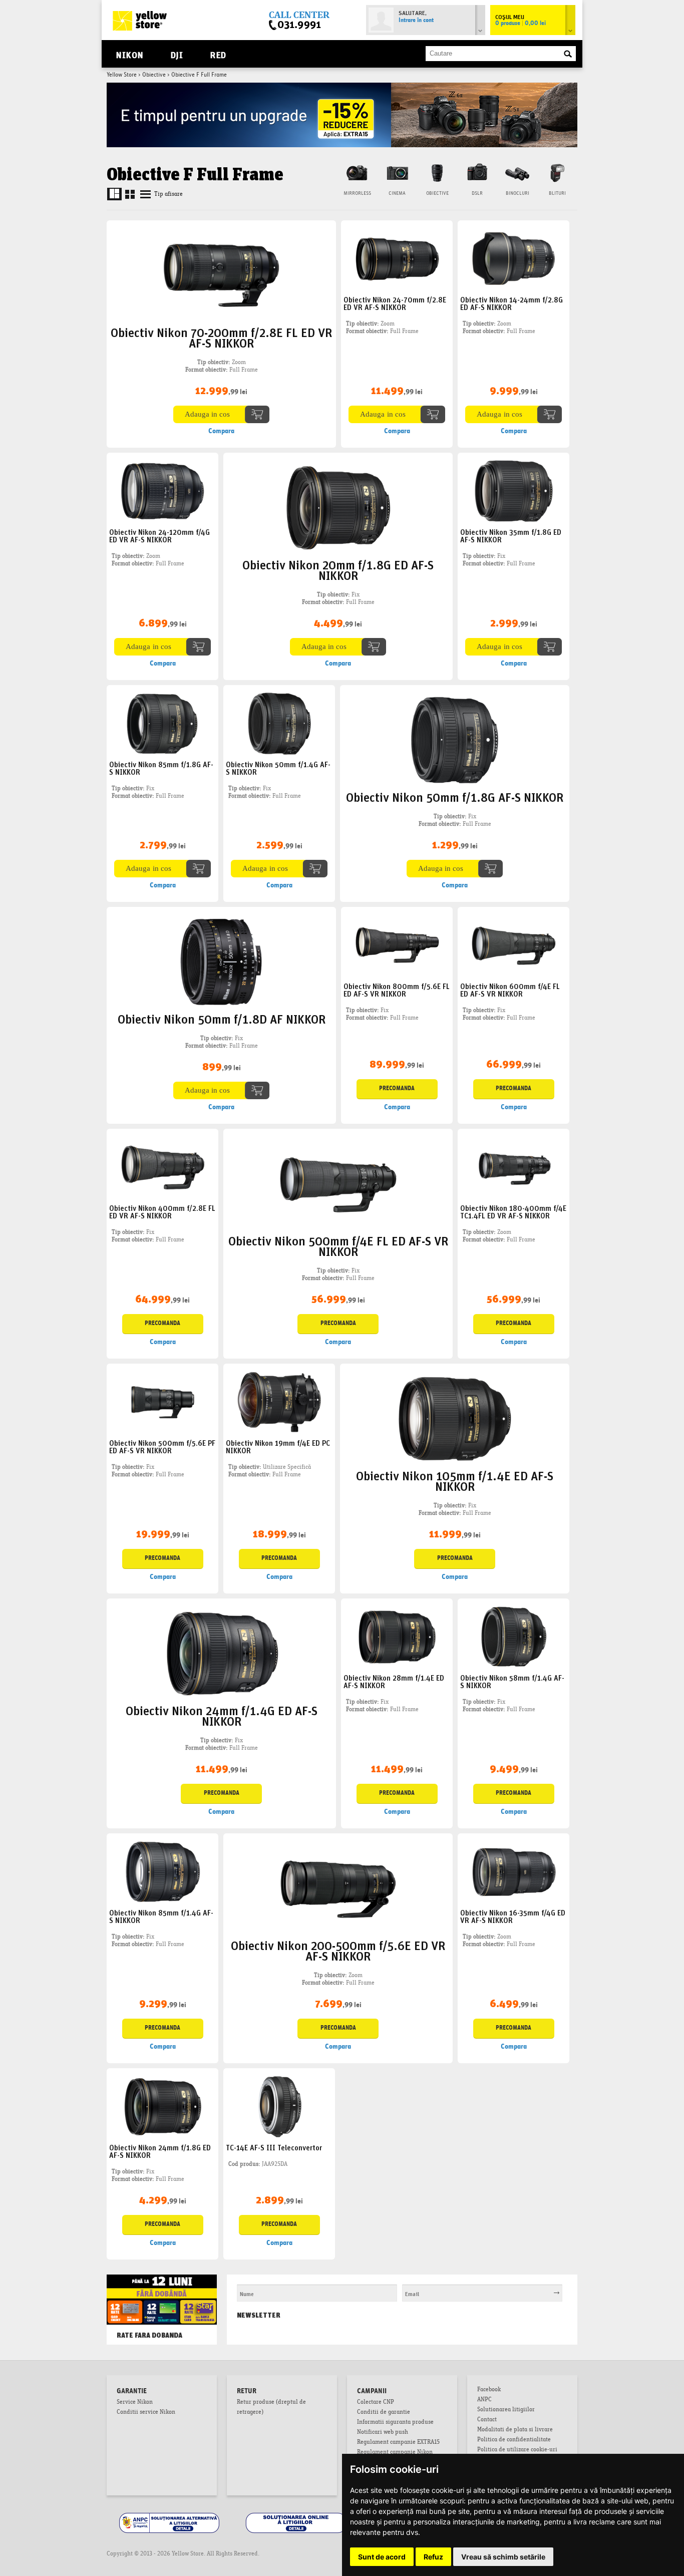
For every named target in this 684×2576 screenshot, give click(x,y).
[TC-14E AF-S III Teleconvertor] (279, 2107)
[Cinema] (397, 172)
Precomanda (397, 1089)
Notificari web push (383, 2433)
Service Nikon (135, 2403)
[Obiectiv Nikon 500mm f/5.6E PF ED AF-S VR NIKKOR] (163, 1402)
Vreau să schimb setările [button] (503, 2557)
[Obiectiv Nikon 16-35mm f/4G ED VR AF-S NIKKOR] (514, 1872)
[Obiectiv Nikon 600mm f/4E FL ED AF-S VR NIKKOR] (514, 946)
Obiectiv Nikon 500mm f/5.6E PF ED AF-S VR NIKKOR (162, 1446)
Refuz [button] (433, 2557)
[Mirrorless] (357, 172)
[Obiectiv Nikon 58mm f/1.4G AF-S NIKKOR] (514, 1637)
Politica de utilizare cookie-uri (517, 2450)
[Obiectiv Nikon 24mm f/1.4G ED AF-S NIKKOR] (221, 1654)
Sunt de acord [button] (382, 2557)
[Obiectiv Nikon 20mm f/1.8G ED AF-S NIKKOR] (338, 508)
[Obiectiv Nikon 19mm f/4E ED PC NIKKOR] (279, 1402)
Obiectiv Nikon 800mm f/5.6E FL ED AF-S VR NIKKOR (397, 990)
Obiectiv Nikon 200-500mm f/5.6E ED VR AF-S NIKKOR (338, 1950)
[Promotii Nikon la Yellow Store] (342, 86)
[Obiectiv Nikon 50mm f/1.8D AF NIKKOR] (221, 962)
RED (218, 54)
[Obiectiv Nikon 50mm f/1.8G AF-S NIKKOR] (454, 740)
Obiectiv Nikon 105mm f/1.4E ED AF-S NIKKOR (455, 1480)
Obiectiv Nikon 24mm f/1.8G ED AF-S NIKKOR (160, 2151)
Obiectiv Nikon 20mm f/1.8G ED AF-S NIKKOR (338, 569)
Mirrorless (357, 194)
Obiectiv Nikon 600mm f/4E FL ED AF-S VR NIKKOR (510, 990)
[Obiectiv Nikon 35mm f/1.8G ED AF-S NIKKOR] (514, 492)
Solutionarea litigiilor (506, 2410)
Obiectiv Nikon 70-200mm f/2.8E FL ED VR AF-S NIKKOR (221, 337)
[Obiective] (437, 172)
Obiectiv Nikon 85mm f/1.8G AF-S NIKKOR (161, 768)
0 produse (521, 24)
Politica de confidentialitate (514, 2440)
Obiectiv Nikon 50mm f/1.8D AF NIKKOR (222, 1018)
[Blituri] (557, 172)
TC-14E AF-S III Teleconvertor (274, 2147)
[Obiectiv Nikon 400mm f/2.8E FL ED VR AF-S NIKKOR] (163, 1168)
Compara (221, 431)
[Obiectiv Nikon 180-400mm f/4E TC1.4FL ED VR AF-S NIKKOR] (514, 1168)
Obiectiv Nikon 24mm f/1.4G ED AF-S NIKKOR (222, 1715)
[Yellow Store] (140, 21)
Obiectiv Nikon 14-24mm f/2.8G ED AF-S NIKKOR (511, 303)
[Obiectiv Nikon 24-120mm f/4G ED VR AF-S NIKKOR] (163, 492)
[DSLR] (477, 172)
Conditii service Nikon (146, 2413)
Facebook (489, 2390)
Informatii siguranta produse (395, 2423)
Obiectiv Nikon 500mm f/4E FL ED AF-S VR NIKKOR (338, 1245)
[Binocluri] (517, 172)
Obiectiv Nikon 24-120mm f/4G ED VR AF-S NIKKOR (159, 535)
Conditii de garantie (384, 2413)
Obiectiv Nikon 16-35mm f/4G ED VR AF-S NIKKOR (513, 1916)
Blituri (557, 194)
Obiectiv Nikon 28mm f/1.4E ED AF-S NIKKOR (394, 1681)
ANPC (484, 2400)
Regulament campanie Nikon (395, 2453)
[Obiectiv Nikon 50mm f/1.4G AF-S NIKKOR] (279, 724)
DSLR (477, 194)
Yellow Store (122, 75)
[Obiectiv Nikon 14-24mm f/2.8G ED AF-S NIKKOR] (514, 259)
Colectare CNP (376, 2403)
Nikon (130, 54)
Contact (487, 2420)
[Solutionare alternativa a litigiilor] (170, 2514)
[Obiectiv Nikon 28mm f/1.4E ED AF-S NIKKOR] (397, 1637)
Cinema (397, 194)
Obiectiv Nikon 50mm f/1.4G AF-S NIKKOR (278, 768)
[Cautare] (568, 54)
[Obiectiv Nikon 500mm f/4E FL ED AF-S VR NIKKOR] (338, 1184)
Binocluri (518, 194)
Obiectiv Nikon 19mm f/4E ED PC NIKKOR (278, 1446)
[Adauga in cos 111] (221, 414)
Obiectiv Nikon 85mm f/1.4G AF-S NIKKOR (161, 1916)
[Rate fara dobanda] (162, 2285)
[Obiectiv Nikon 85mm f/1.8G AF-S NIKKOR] (163, 724)
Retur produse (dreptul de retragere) (271, 2408)
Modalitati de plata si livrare (515, 2430)
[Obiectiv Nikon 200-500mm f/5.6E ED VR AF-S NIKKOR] (338, 1888)
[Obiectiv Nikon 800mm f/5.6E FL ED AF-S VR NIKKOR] (397, 946)
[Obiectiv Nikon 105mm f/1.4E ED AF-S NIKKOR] (454, 1419)
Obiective (154, 75)
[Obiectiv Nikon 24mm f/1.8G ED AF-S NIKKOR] (163, 2107)
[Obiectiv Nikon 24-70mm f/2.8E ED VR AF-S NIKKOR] (397, 259)
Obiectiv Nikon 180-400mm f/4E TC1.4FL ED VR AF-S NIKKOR (513, 1211)
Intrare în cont (416, 21)
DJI (177, 54)
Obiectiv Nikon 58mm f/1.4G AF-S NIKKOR (512, 1681)
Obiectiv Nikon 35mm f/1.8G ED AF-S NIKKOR (511, 535)
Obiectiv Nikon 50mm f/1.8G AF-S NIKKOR (455, 796)
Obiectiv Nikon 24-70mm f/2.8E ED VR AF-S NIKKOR (395, 303)
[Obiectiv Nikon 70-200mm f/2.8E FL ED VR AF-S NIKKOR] (221, 275)
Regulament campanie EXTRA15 (398, 2443)
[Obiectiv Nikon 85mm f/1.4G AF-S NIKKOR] (163, 1872)
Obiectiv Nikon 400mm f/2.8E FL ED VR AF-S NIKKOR (162, 1211)
